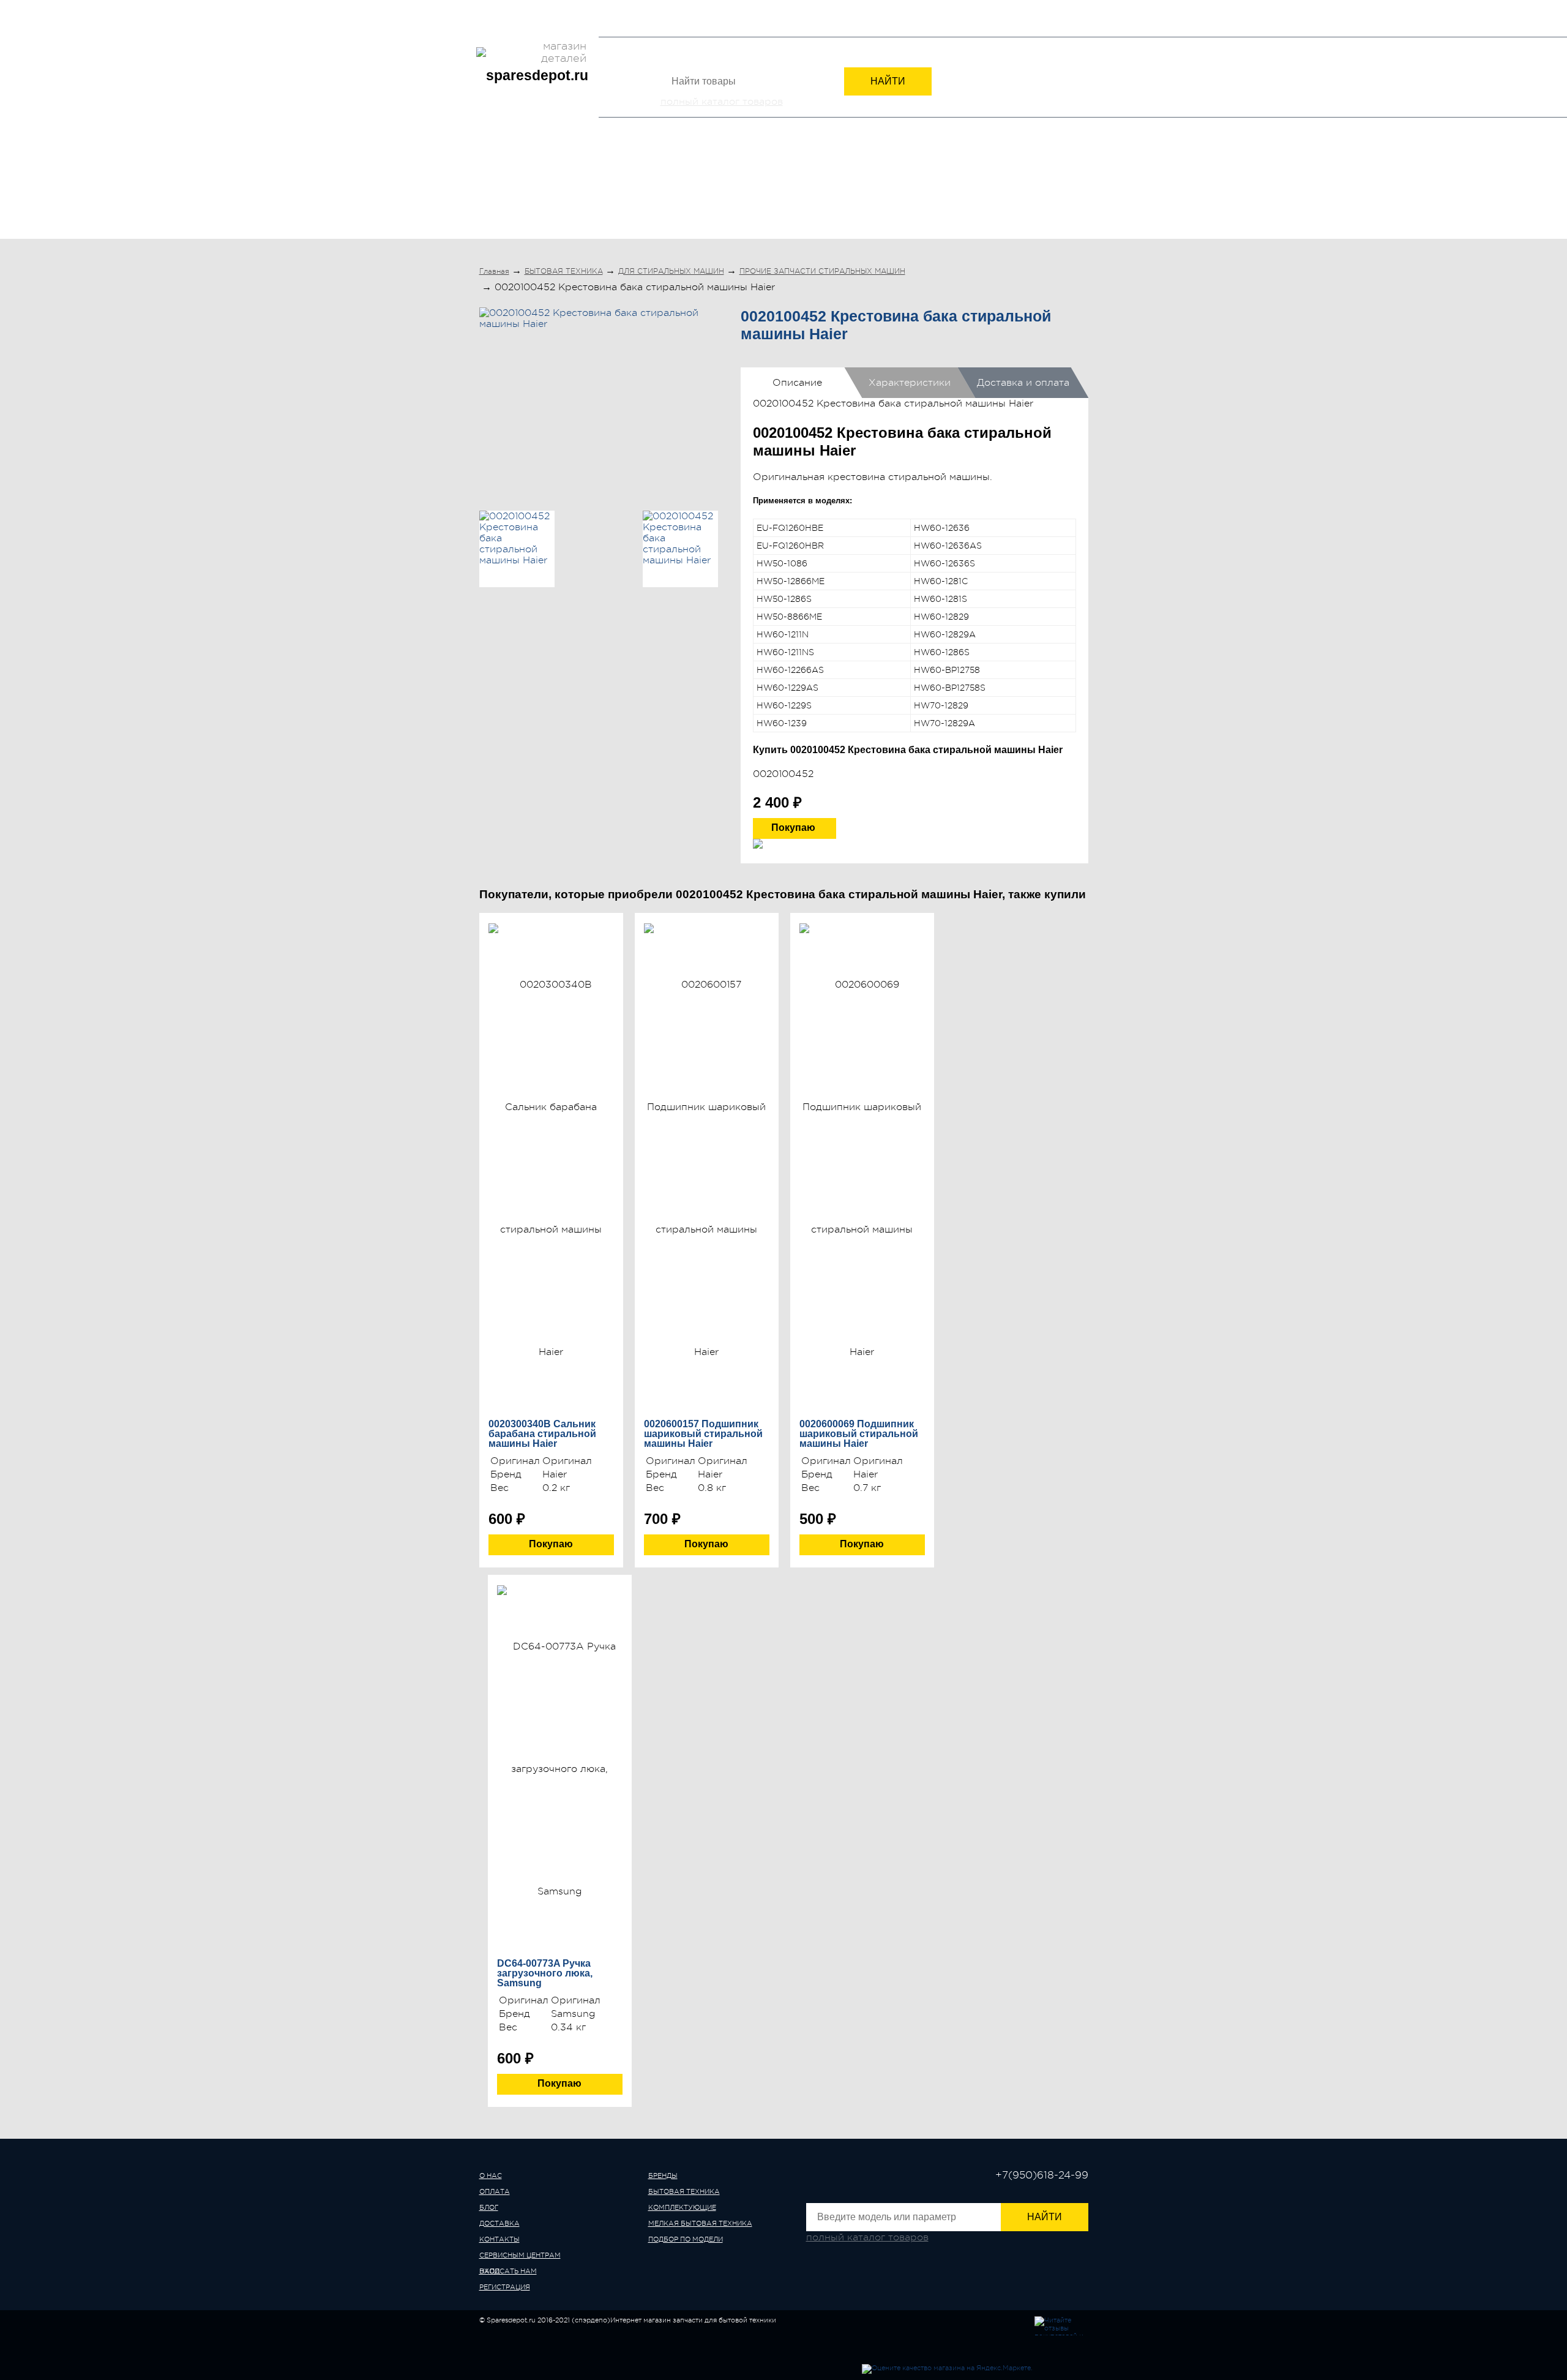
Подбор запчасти (780, 8)
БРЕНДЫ (511, 189)
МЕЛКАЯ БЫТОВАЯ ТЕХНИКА (880, 189)
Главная (494, 271)
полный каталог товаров (722, 102)
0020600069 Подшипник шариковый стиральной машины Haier (859, 1434)
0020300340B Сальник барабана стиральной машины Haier (542, 1434)
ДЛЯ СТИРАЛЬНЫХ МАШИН (671, 271)
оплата (495, 2192)
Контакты (613, 8)
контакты (499, 2239)
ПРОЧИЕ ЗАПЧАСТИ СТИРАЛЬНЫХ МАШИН (822, 271)
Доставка (566, 8)
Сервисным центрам (520, 28)
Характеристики (910, 383)
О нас (491, 8)
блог (489, 2208)
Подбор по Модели (1029, 189)
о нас (491, 2176)
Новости (658, 8)
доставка (499, 2224)
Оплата (524, 8)
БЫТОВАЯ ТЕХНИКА (612, 189)
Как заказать (710, 8)
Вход (1012, 21)
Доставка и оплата (1023, 383)
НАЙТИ (888, 81)
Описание (797, 383)
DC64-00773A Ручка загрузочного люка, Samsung (545, 1973)
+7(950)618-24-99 (940, 20)
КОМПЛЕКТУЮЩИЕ (736, 189)
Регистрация (1063, 21)
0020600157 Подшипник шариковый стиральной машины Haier (703, 1434)
